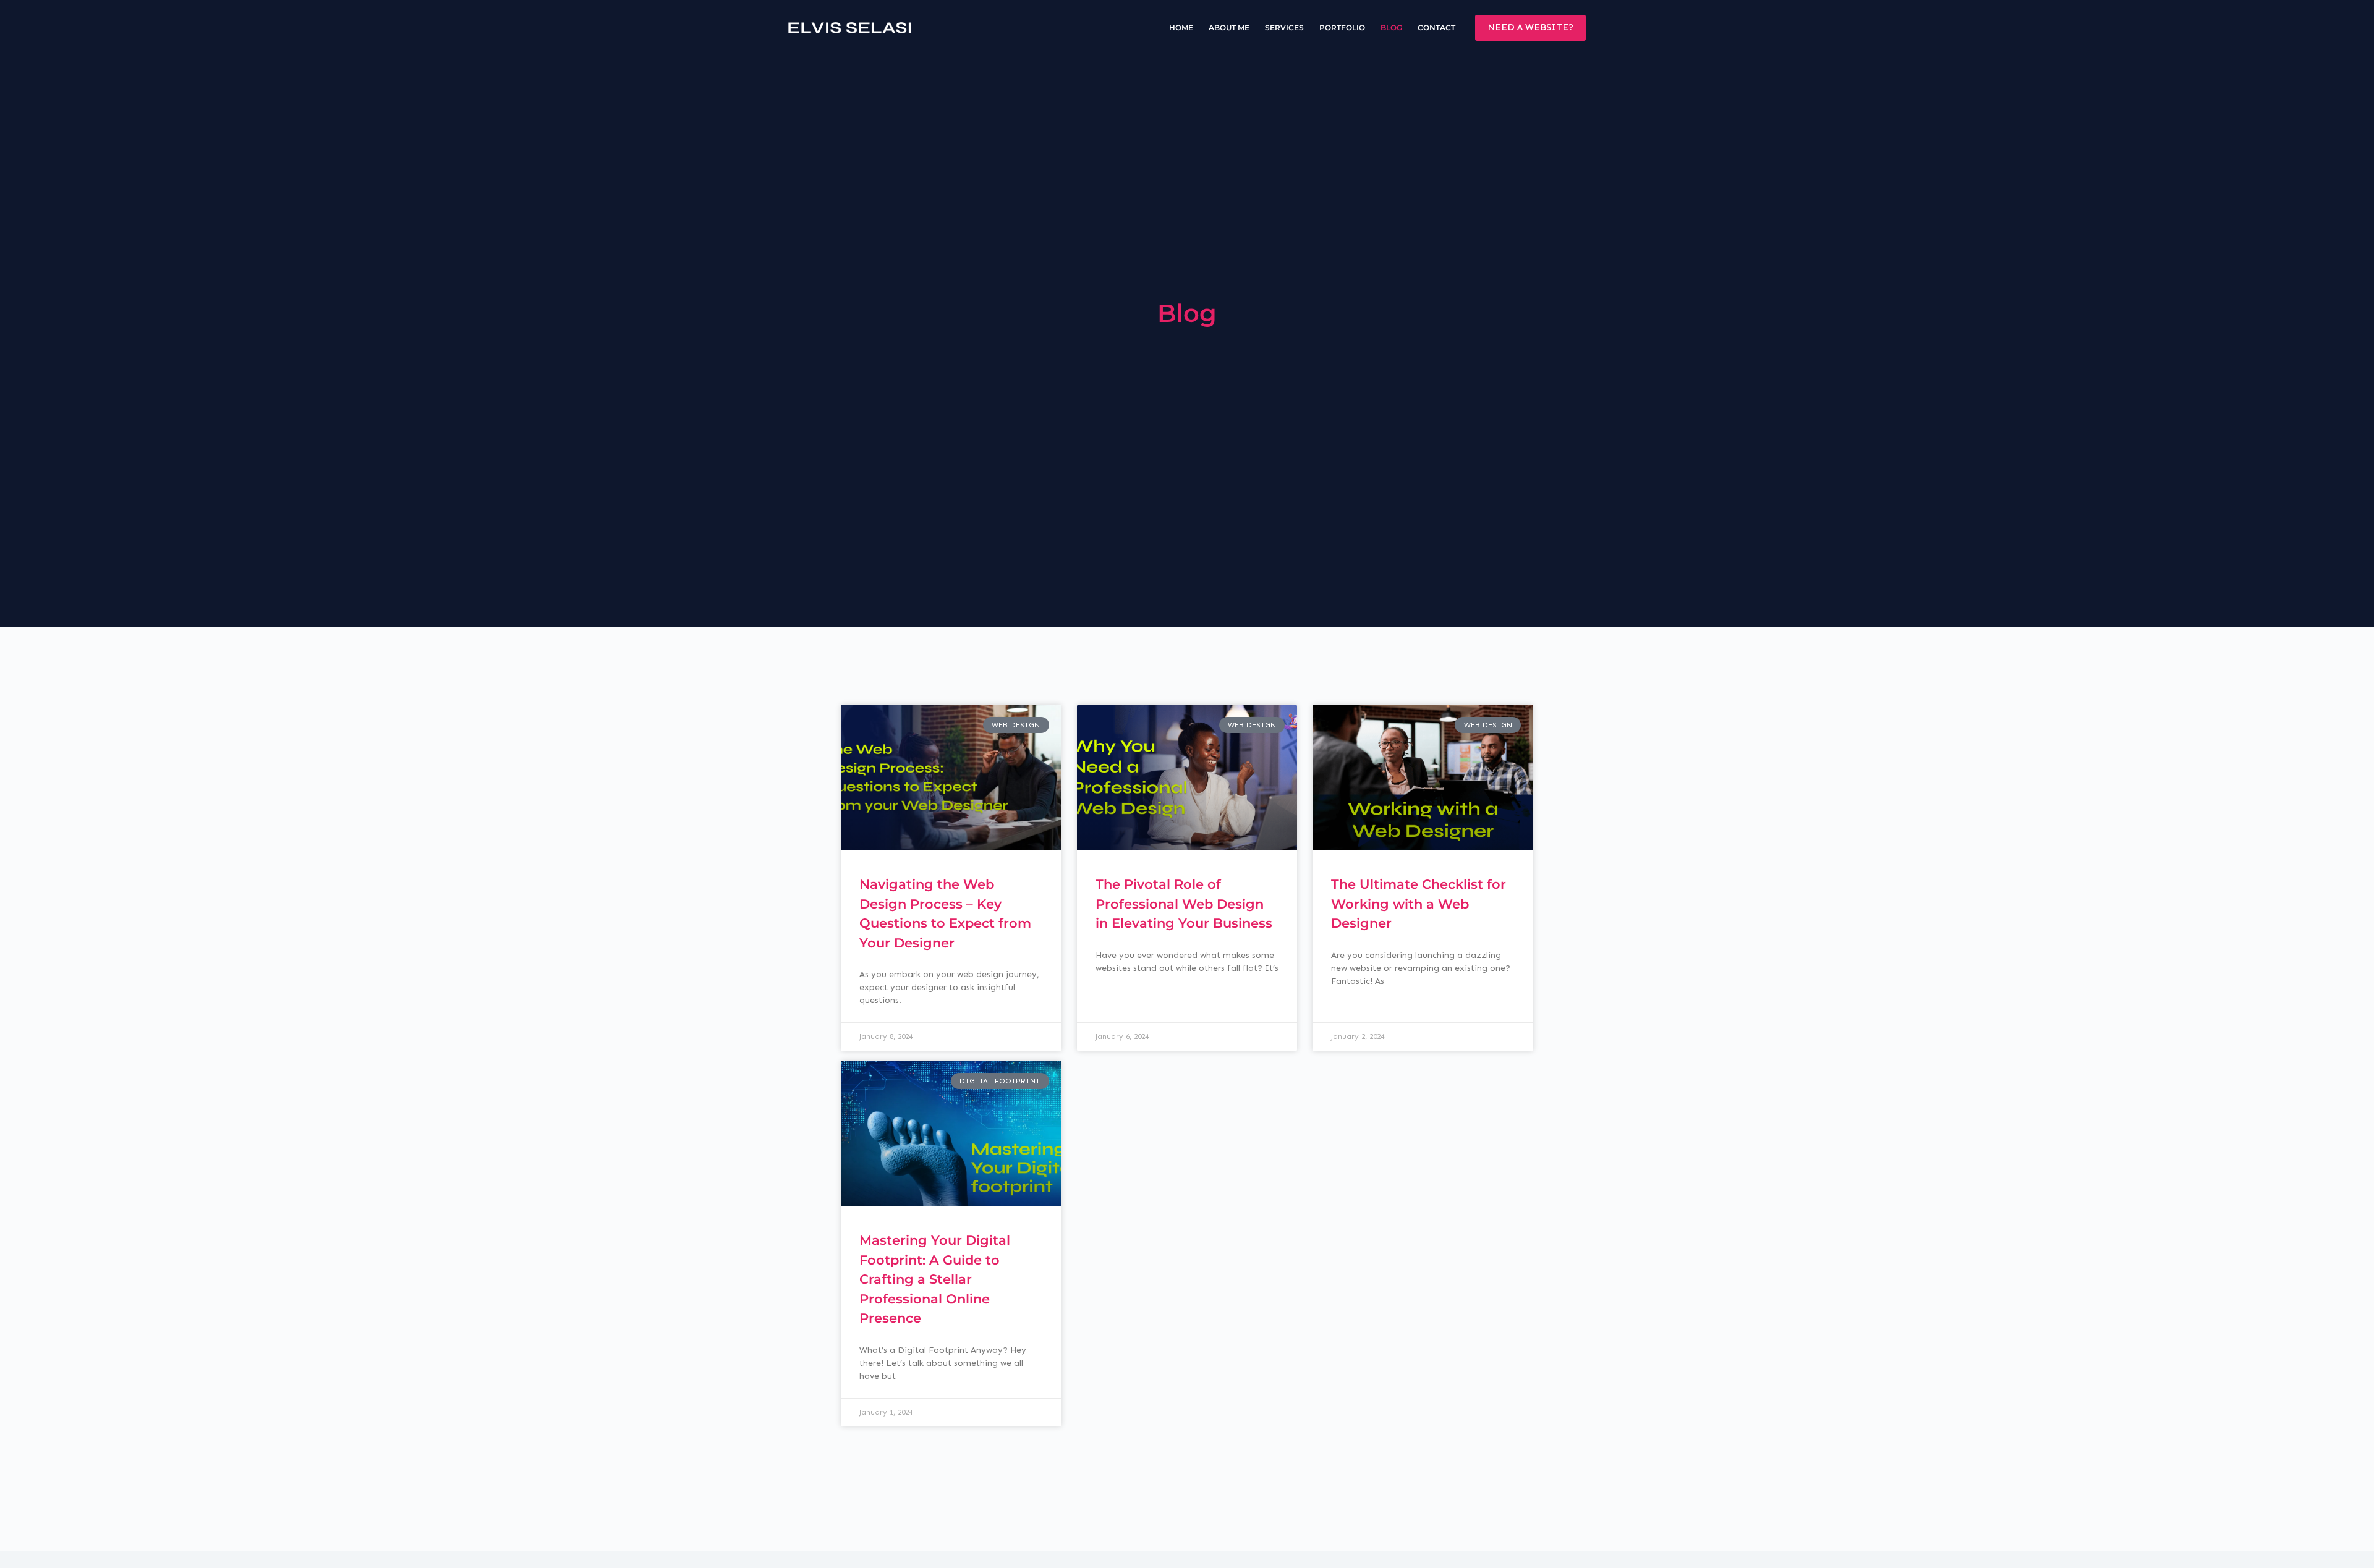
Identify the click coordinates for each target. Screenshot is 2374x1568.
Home (1181, 28)
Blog (1391, 28)
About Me (1229, 28)
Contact (1436, 28)
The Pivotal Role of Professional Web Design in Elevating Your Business (1184, 904)
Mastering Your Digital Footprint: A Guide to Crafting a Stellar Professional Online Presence (935, 1279)
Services (1284, 28)
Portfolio (1342, 28)
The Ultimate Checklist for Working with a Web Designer (1419, 904)
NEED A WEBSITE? (1530, 27)
